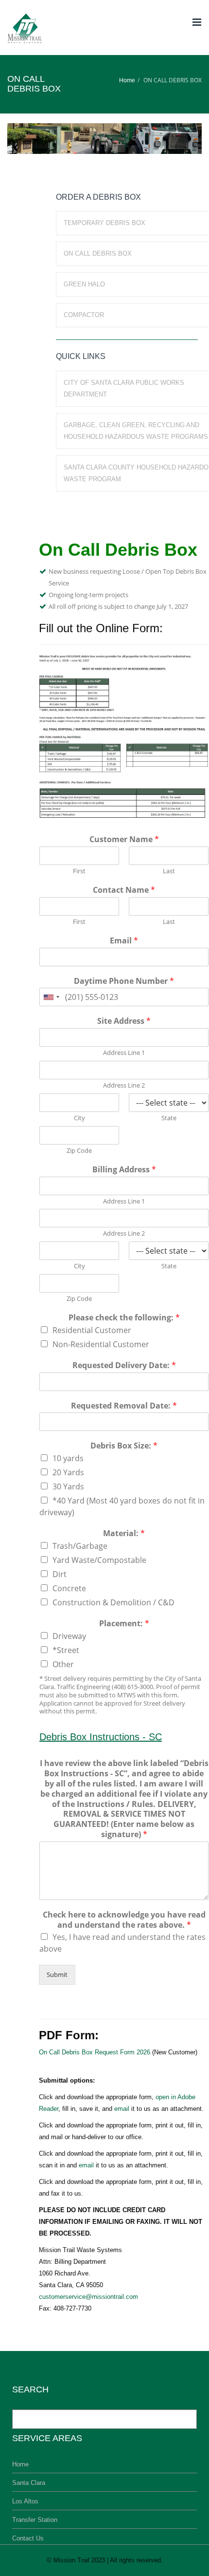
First (79, 871)
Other (63, 1664)
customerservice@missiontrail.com (88, 2297)
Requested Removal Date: (124, 1406)
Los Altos (25, 2501)
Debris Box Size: (124, 1446)
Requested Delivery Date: (124, 1365)
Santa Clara (29, 2483)
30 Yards (68, 1486)
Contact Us (28, 2538)
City (79, 1118)
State (169, 1118)
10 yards (68, 1458)
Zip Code (79, 1151)
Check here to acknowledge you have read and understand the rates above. (124, 1920)
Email (124, 941)
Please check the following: (124, 1318)
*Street (66, 1650)
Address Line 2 (124, 1085)
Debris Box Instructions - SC (101, 1737)
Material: (124, 1533)
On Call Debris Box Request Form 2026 (95, 2052)
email (122, 2109)
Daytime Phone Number (124, 981)
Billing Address (124, 1170)
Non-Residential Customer (101, 1344)
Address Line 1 (124, 1053)
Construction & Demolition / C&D (113, 1602)
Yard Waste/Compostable (99, 1560)
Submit (57, 1974)
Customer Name (124, 839)
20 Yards (68, 1472)
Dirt (60, 1574)
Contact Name (124, 890)
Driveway (69, 1636)
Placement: (124, 1624)
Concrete (69, 1588)
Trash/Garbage (80, 1546)
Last (169, 871)
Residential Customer (92, 1330)
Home (127, 80)
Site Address (124, 1021)
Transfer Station (35, 2520)
